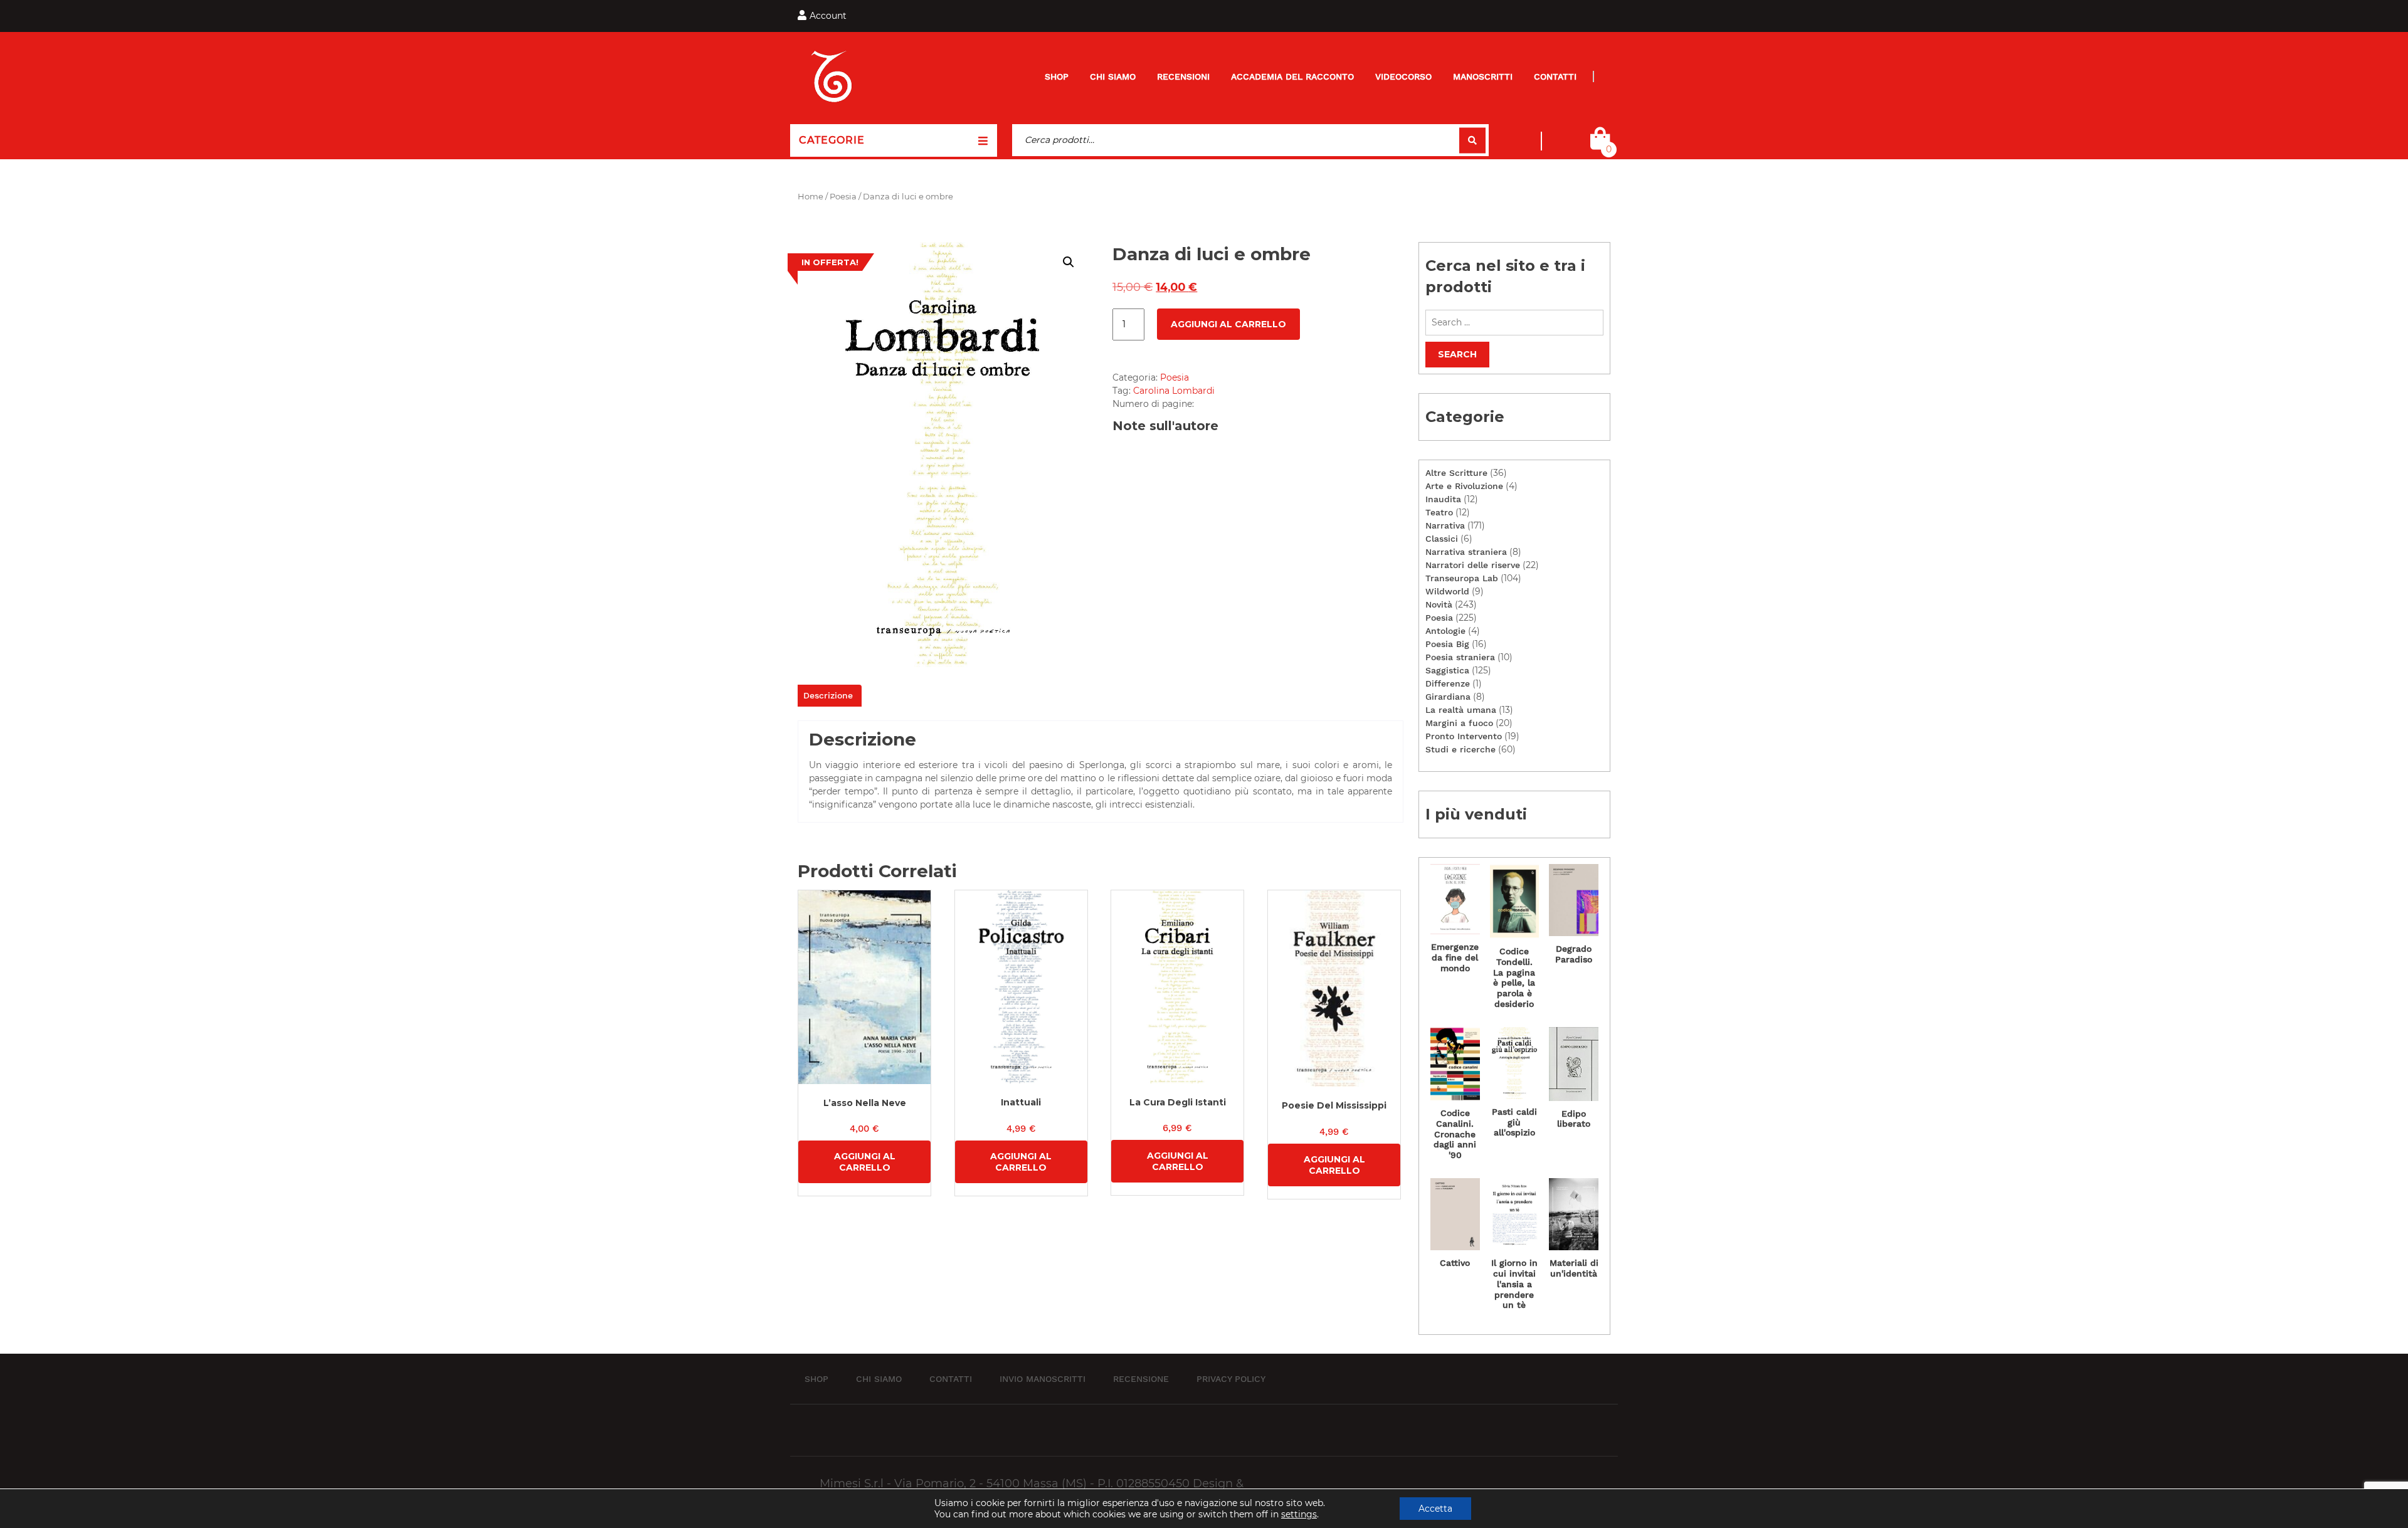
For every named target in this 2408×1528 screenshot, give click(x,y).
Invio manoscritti (1043, 1379)
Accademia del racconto (1292, 76)
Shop (1057, 76)
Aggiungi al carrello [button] (865, 1162)
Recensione (1141, 1379)
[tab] (828, 696)
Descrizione (828, 695)
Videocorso (1403, 76)
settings (1299, 1514)
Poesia (843, 197)
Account (828, 16)
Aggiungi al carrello (1228, 324)
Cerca (1472, 140)
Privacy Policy (1231, 1379)
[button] (1069, 262)
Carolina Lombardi (1174, 391)
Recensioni (1183, 76)
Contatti (1555, 76)
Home (811, 197)
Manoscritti (1483, 76)
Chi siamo (1113, 76)
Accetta (1435, 1509)
